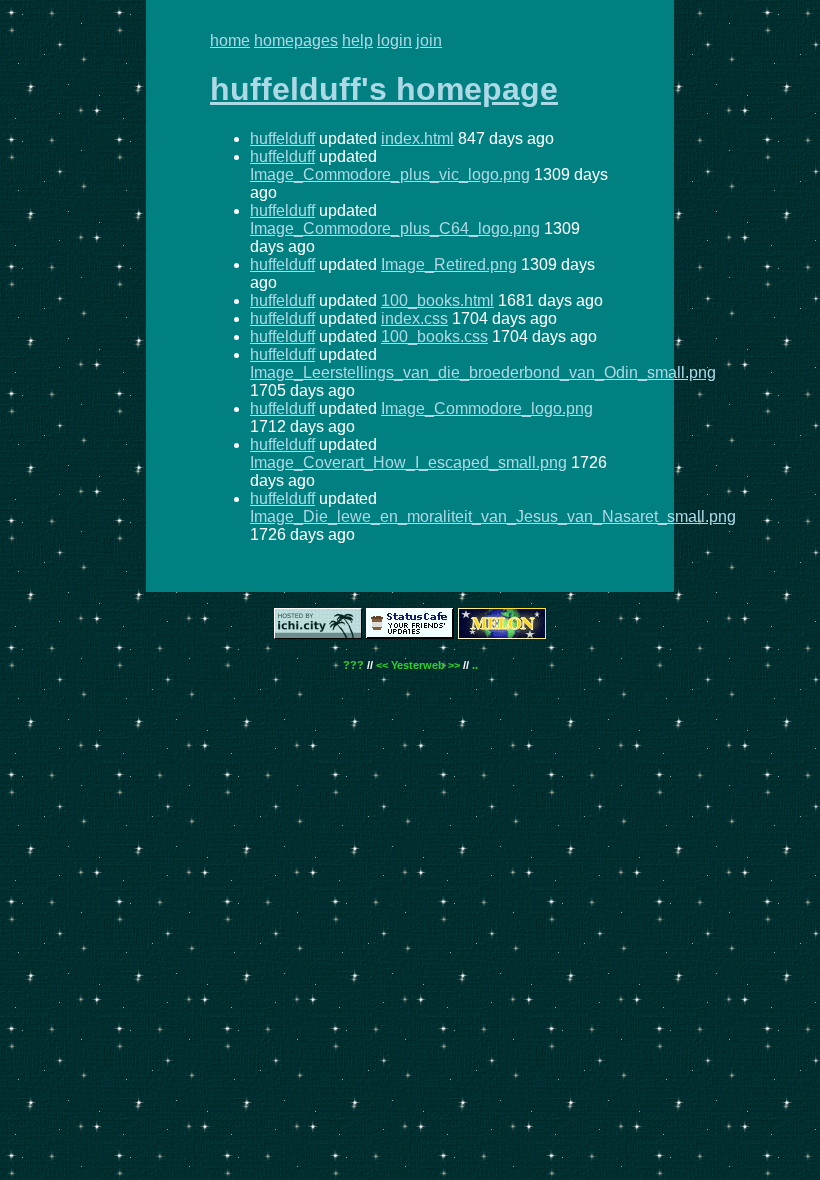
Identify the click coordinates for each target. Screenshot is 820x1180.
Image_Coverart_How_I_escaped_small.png (408, 462)
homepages (296, 40)
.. (475, 665)
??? (353, 665)
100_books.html (437, 300)
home (230, 40)
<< (382, 665)
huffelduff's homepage (384, 89)
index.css (414, 318)
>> (454, 665)
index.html (417, 138)
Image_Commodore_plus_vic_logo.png (390, 174)
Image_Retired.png (449, 264)
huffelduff (282, 138)
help (357, 40)
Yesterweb (418, 665)
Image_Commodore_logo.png (487, 408)
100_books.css (434, 336)
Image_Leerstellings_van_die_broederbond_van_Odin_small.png (483, 372)
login (394, 40)
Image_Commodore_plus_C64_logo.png (395, 228)
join (429, 40)
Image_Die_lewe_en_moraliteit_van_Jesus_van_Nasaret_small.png (493, 516)
